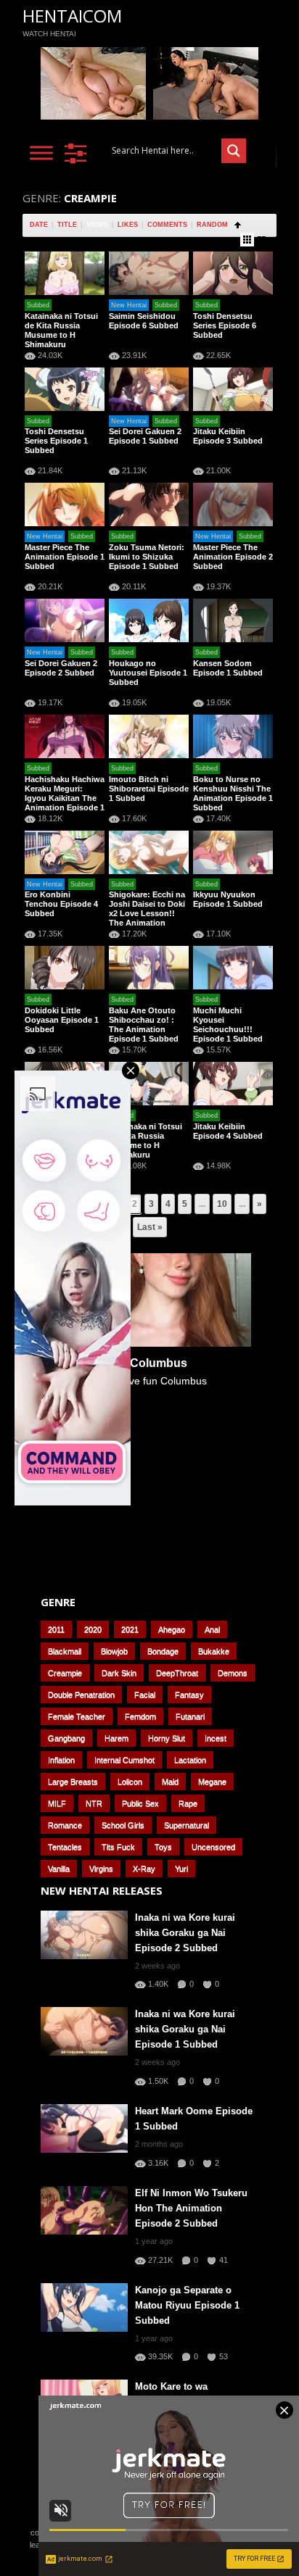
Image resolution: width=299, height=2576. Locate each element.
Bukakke (214, 1651)
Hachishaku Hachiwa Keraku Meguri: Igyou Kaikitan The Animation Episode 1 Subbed (65, 798)
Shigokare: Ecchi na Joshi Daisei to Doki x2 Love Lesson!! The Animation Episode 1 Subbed (147, 913)
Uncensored (213, 1847)
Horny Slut (167, 1738)
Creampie (65, 1673)
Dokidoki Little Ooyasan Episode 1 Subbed (62, 1020)
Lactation (190, 1760)
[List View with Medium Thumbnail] (262, 240)
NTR (94, 1803)
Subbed (38, 305)
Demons (233, 1673)
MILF (57, 1803)
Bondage (163, 1651)
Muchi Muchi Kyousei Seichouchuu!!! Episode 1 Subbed (228, 1025)
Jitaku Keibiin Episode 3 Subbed (228, 436)
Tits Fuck (118, 1847)
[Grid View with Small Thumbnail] (247, 240)
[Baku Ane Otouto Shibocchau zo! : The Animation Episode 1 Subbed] (149, 968)
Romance (65, 1825)
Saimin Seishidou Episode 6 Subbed (144, 321)
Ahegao (172, 1629)
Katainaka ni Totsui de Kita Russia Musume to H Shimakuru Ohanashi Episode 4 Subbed (147, 1150)
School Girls (123, 1825)
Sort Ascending (238, 225)
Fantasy (189, 1695)
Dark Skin (119, 1673)
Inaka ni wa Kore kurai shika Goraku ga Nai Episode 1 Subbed (185, 2029)
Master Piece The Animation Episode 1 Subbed (65, 557)
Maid (170, 1782)
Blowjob (114, 1651)
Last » (150, 1227)
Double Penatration (81, 1695)
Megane (212, 1782)
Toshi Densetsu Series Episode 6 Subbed (225, 325)
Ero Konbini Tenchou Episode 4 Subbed (61, 904)
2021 (130, 1629)
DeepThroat (177, 1673)
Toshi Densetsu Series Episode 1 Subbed (56, 441)
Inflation (61, 1760)
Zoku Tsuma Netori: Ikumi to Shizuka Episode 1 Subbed (147, 557)
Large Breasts (73, 1782)
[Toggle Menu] (41, 153)
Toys (163, 1847)
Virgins (101, 1869)
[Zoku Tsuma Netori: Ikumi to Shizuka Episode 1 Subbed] (149, 504)
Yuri (181, 1869)
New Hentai (129, 305)
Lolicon (130, 1782)
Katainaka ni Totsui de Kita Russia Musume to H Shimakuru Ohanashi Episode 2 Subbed (63, 340)
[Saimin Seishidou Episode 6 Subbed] (149, 273)
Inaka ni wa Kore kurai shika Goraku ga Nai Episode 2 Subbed (185, 1933)
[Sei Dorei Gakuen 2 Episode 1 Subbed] (149, 389)
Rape (188, 1803)
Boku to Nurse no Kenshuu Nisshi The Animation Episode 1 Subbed (233, 793)
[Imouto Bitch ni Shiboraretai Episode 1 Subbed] (149, 736)
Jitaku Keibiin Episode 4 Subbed (228, 1131)
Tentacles (65, 1847)
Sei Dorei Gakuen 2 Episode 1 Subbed (145, 436)
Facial (145, 1695)
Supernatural (187, 1825)
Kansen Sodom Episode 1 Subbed (228, 668)
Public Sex (140, 1803)
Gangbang (66, 1738)
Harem (116, 1738)
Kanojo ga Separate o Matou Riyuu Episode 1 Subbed (187, 2305)
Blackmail (65, 1651)
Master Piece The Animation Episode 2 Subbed (233, 557)
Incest (216, 1738)
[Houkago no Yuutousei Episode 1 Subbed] (149, 620)
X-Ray (144, 1869)
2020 (93, 1629)
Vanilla (59, 1869)
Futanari (190, 1716)
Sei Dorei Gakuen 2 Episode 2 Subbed (61, 668)
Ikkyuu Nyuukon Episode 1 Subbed (228, 899)
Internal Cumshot (124, 1760)
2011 (56, 1629)
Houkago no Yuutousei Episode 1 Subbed (148, 673)
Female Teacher (77, 1716)
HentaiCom (72, 16)
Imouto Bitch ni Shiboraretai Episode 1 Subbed (149, 789)
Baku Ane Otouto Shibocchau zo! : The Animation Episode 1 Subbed (144, 1025)
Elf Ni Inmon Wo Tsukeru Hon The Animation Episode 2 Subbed (191, 2208)
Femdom (140, 1716)
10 (222, 1204)
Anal (212, 1629)
